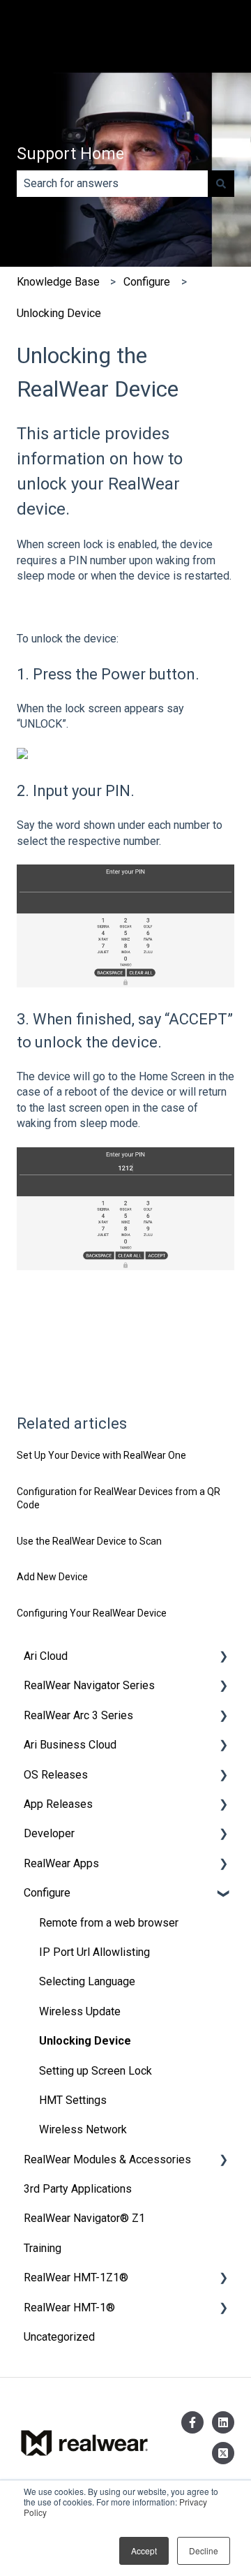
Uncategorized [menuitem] (59, 2337)
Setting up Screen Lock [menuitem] (96, 2071)
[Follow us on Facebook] (192, 2422)
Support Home (70, 154)
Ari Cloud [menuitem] (46, 1656)
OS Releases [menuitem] (56, 1775)
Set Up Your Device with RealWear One (101, 1455)
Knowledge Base (58, 282)
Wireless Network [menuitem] (83, 2129)
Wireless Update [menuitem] (80, 2011)
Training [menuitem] (43, 2248)
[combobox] (112, 184)
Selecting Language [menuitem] (87, 1981)
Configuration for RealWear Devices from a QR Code (119, 1499)
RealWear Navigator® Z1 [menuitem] (84, 2218)
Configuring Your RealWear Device (92, 1613)
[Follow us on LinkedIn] (223, 2422)
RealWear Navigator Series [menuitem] (89, 1685)
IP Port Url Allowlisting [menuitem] (94, 1952)
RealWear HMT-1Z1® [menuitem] (76, 2277)
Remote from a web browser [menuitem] (109, 1923)
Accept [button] (144, 2551)
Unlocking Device (59, 313)
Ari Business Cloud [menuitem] (70, 1745)
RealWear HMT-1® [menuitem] (69, 2308)
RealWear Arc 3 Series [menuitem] (78, 1715)
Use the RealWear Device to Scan (89, 1541)
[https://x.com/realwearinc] (223, 2453)
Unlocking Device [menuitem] (85, 2041)
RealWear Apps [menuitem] (61, 1863)
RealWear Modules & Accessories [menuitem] (107, 2159)
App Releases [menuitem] (58, 1804)
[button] (223, 1657)
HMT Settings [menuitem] (73, 2100)
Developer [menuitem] (49, 1833)
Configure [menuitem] (47, 1893)
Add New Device (52, 1577)
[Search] (221, 184)
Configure (147, 282)
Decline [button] (204, 2551)
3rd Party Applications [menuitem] (78, 2189)
